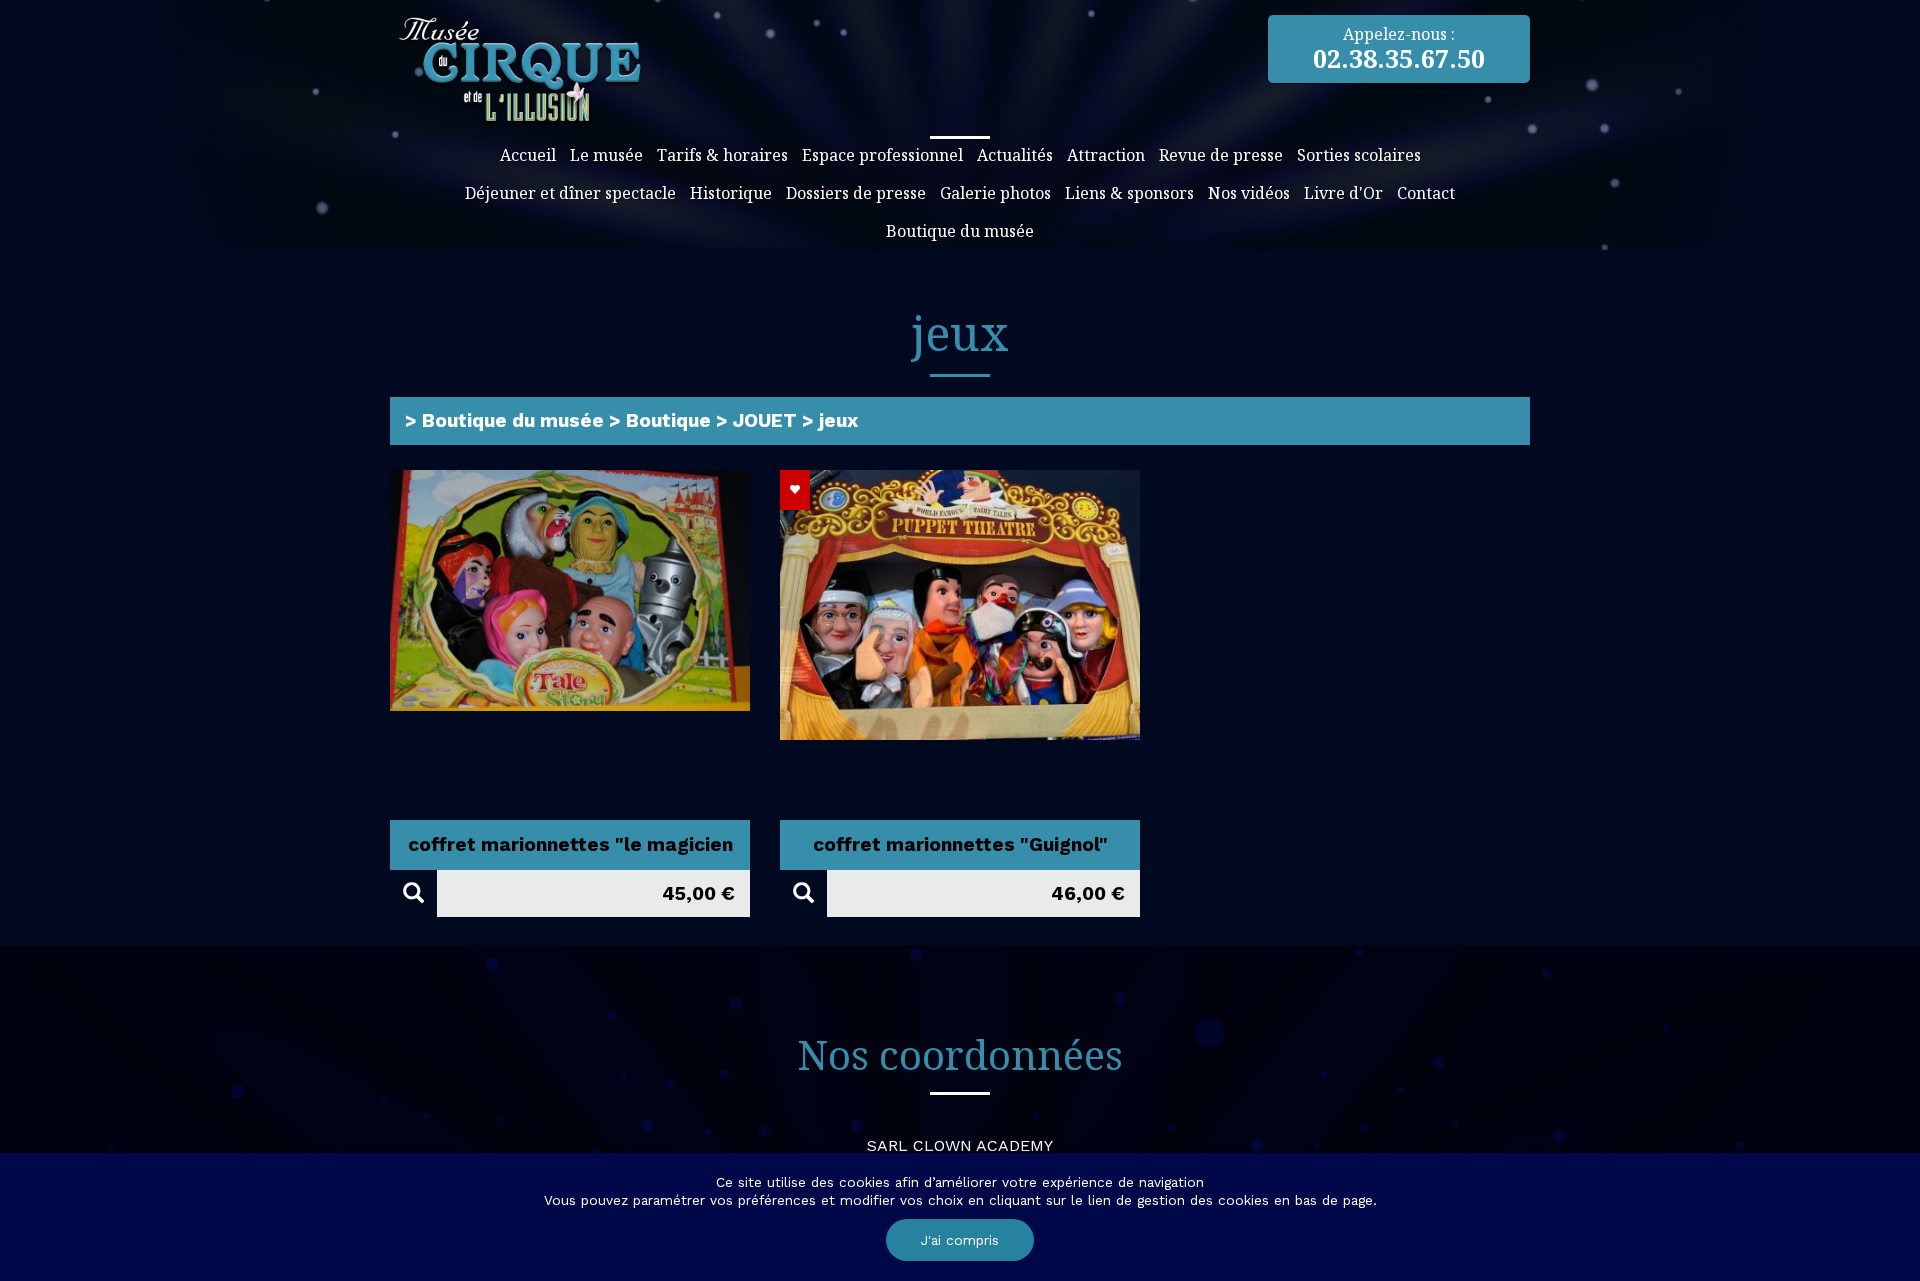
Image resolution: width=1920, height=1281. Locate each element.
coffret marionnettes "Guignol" (960, 844)
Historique (731, 193)
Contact (1426, 193)
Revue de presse (1221, 155)
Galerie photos (995, 193)
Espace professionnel (882, 155)
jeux (838, 420)
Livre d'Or (1343, 193)
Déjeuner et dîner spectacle (570, 193)
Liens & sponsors (1129, 193)
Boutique (668, 420)
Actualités (1015, 155)
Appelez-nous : (1399, 49)
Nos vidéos (1249, 193)
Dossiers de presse (856, 193)
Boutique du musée (960, 231)
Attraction (1106, 155)
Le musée (606, 155)
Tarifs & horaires (722, 155)
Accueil (528, 155)
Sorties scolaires (1359, 155)
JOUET (765, 420)
